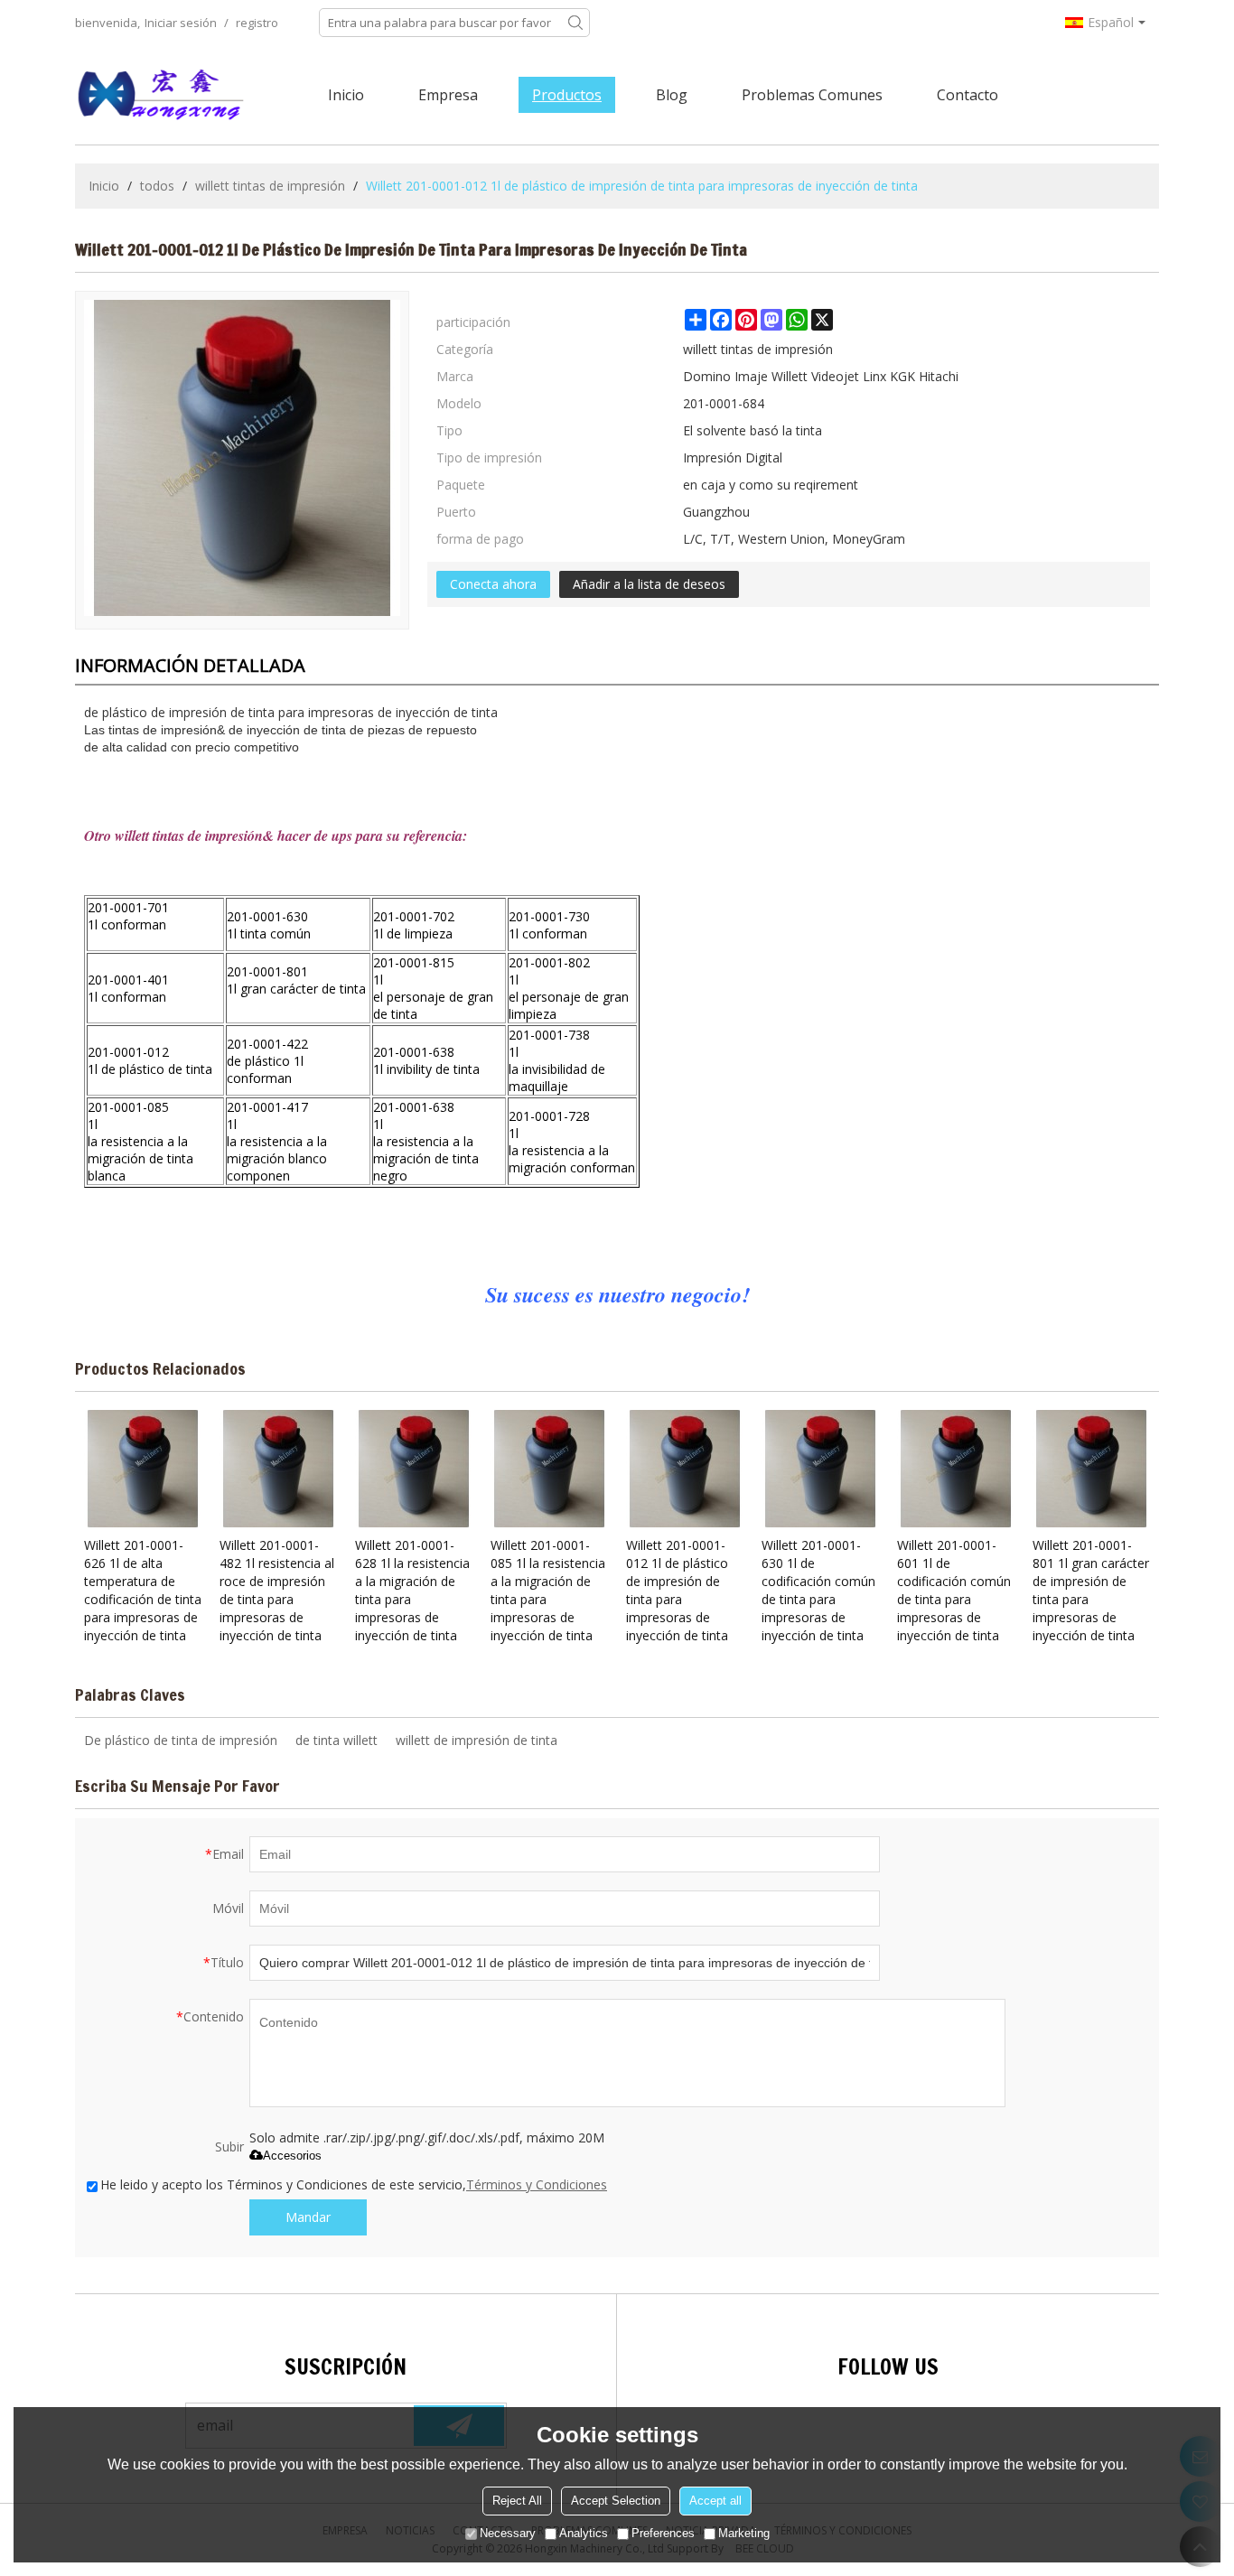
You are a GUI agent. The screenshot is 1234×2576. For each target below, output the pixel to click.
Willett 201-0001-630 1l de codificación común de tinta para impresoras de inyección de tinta (818, 1590)
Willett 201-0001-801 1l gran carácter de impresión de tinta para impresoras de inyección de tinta (1091, 1590)
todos (157, 186)
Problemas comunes (812, 95)
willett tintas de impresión (270, 186)
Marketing (744, 2533)
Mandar (308, 2217)
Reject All (517, 2501)
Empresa (448, 95)
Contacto (968, 95)
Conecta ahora (493, 584)
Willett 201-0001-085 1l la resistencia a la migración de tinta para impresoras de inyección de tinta (548, 1590)
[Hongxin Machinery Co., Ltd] (161, 95)
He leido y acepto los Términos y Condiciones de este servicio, (354, 2184)
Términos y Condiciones (537, 2184)
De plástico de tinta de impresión (181, 1740)
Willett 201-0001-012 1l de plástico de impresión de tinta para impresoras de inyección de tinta (677, 1590)
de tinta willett (337, 1740)
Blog (672, 95)
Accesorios (292, 2156)
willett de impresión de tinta (477, 1740)
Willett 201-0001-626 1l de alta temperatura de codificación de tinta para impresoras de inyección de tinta (143, 1590)
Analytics (584, 2533)
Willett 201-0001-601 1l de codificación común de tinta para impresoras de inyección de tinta (954, 1590)
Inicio (346, 95)
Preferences (663, 2533)
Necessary (508, 2533)
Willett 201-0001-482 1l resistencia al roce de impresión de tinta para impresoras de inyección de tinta (277, 1590)
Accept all (715, 2501)
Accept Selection (616, 2501)
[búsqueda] (575, 23)
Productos (567, 95)
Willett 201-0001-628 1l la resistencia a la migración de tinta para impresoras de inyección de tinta (412, 1590)
